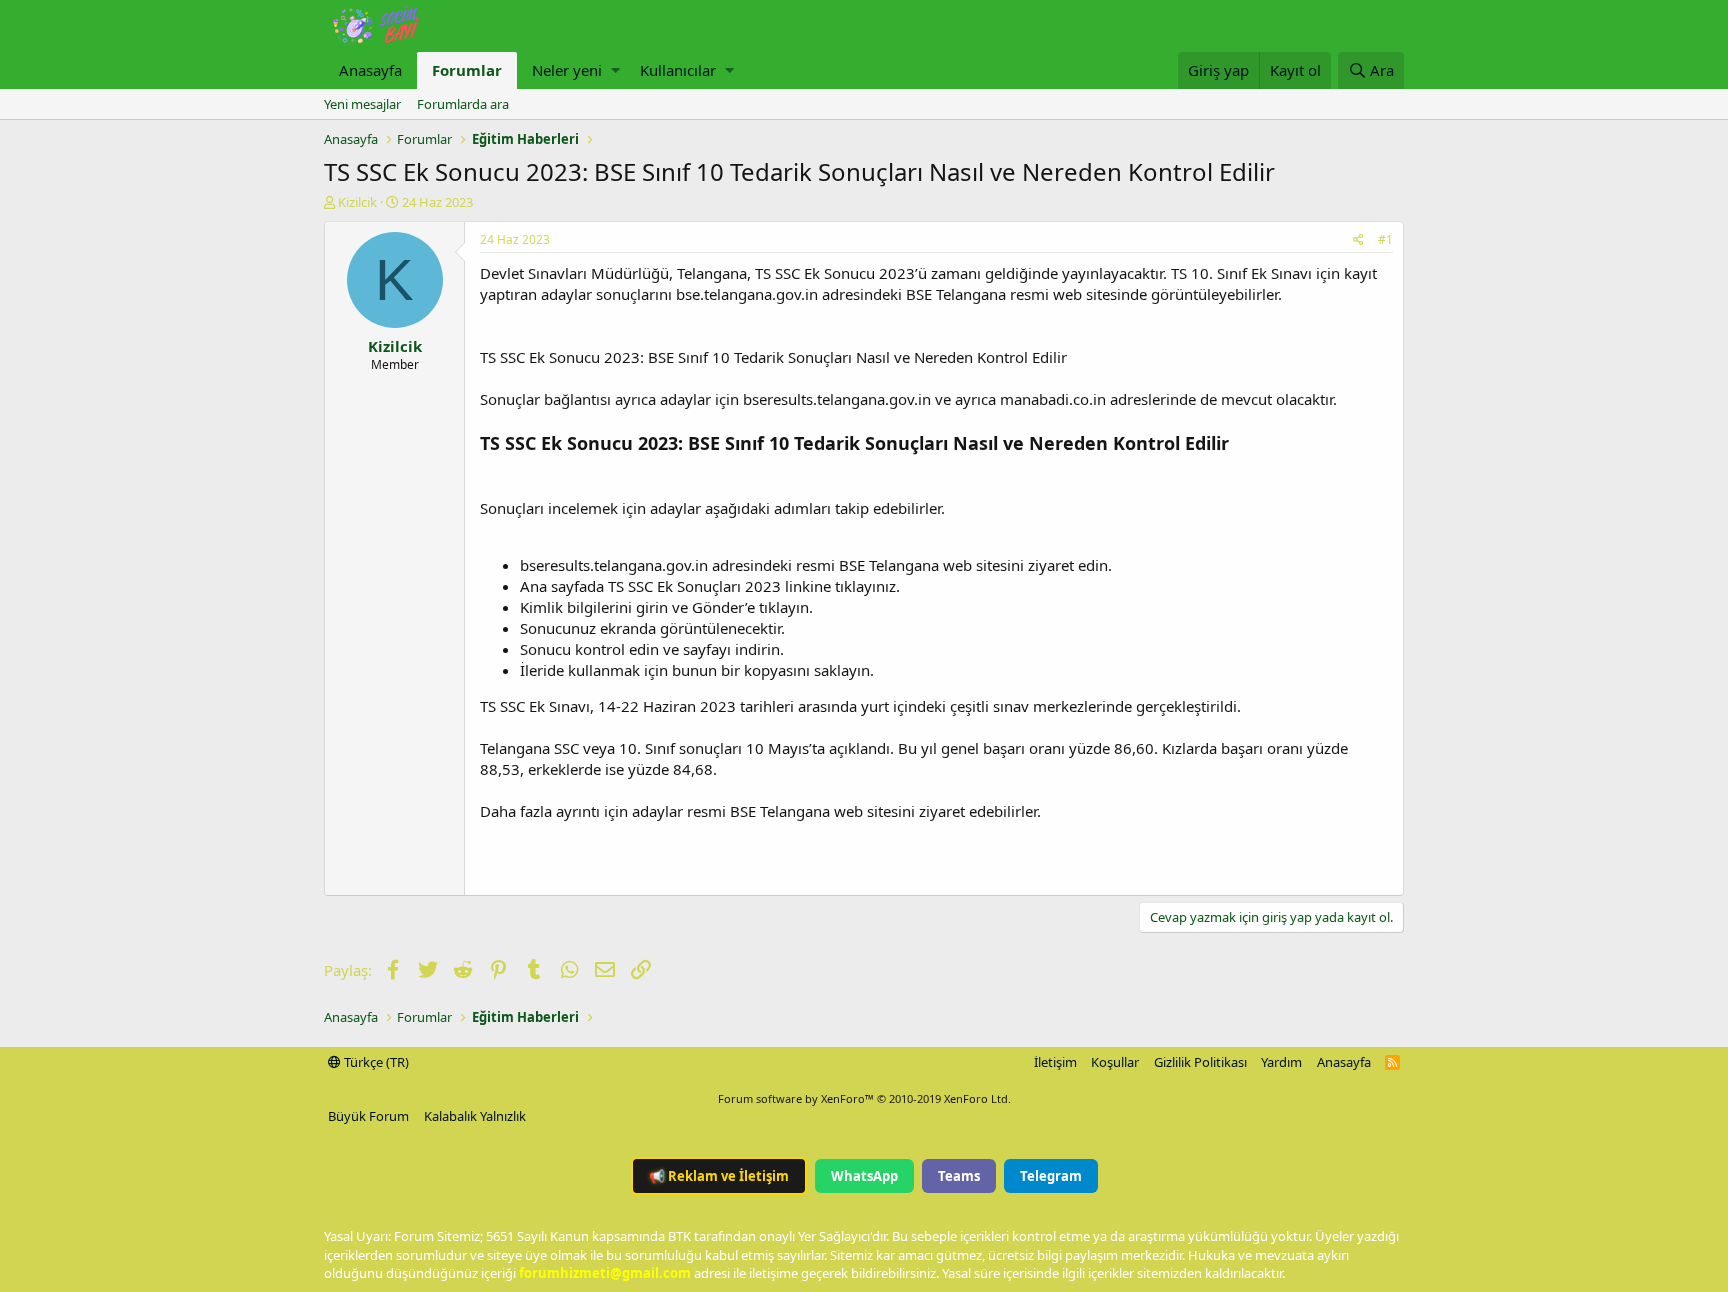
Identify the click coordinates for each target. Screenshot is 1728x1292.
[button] (615, 70)
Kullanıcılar (678, 70)
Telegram (1051, 1176)
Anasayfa (370, 70)
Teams (959, 1176)
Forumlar (467, 70)
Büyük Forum (368, 1116)
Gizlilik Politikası (1200, 1062)
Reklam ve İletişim (719, 1176)
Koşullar (1115, 1062)
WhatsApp (864, 1176)
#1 (1385, 239)
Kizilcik (357, 202)
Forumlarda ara (463, 104)
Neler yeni (567, 70)
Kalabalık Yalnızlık (475, 1116)
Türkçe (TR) (375, 1062)
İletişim (1055, 1062)
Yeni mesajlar (362, 104)
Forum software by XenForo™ (864, 1098)
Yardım (1281, 1062)
